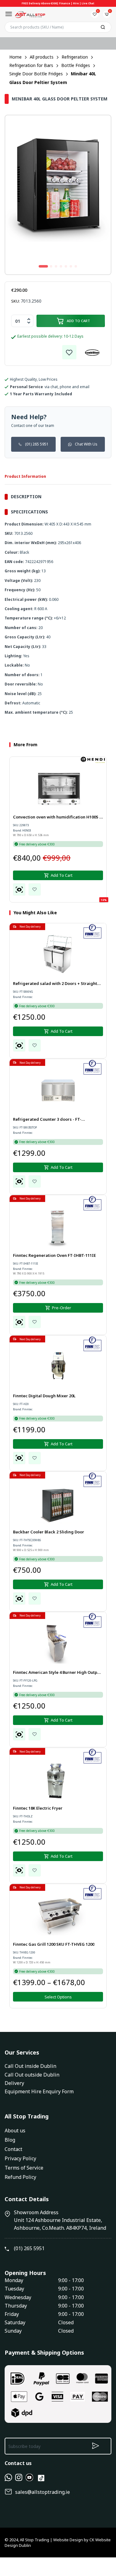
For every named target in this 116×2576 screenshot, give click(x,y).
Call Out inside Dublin (30, 2066)
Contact (13, 2149)
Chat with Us (86, 444)
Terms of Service (24, 2168)
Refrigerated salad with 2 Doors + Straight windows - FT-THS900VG (55, 984)
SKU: (15, 301)
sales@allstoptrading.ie (43, 2492)
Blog (10, 2140)
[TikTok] (41, 2481)
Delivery (14, 2083)
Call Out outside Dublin (32, 2075)
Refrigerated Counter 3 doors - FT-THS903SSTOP (47, 1120)
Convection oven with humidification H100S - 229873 (57, 818)
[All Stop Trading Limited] (30, 14)
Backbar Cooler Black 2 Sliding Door (49, 1532)
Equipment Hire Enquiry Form (39, 2091)
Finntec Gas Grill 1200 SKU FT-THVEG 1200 (54, 1944)
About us (15, 2130)
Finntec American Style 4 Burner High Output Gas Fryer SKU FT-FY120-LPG (57, 1673)
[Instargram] (19, 2479)
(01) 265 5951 (37, 444)
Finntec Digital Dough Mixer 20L (44, 1396)
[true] (8, 2479)
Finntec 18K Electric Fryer (38, 1808)
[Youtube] (29, 2479)
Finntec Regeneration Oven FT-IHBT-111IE (54, 1255)
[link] (69, 352)
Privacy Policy (20, 2158)
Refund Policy (20, 2177)
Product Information (25, 476)
